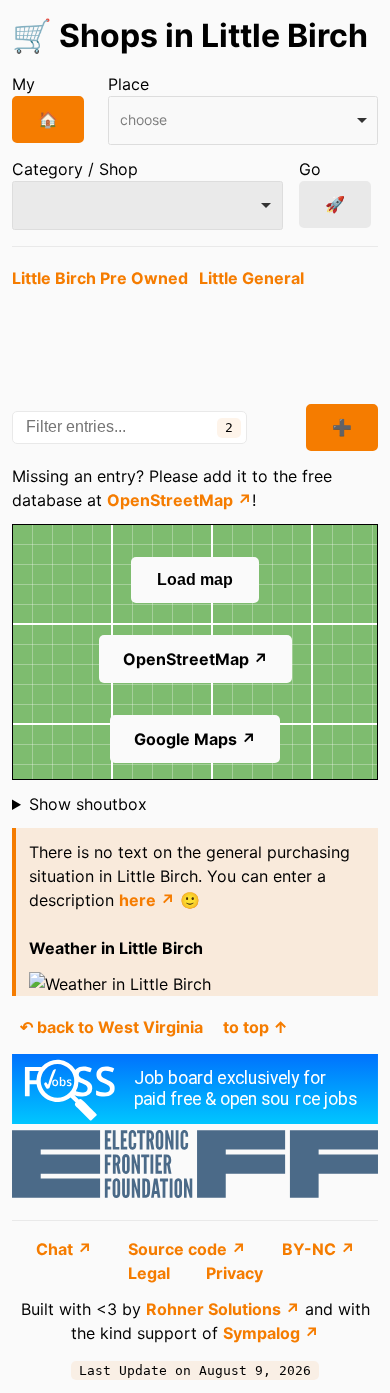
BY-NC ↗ (318, 1249)
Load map (195, 579)
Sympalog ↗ (271, 1333)
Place (128, 84)
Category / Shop (75, 169)
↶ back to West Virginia (111, 1027)
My (23, 84)
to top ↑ (255, 1027)
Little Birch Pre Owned (100, 278)
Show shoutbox (88, 804)
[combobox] (243, 120)
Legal (151, 1273)
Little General (251, 278)
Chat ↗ (66, 1249)
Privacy (234, 1273)
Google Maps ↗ (195, 739)
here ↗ (147, 900)
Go (310, 169)
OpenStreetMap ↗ (179, 500)
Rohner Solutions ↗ (223, 1309)
